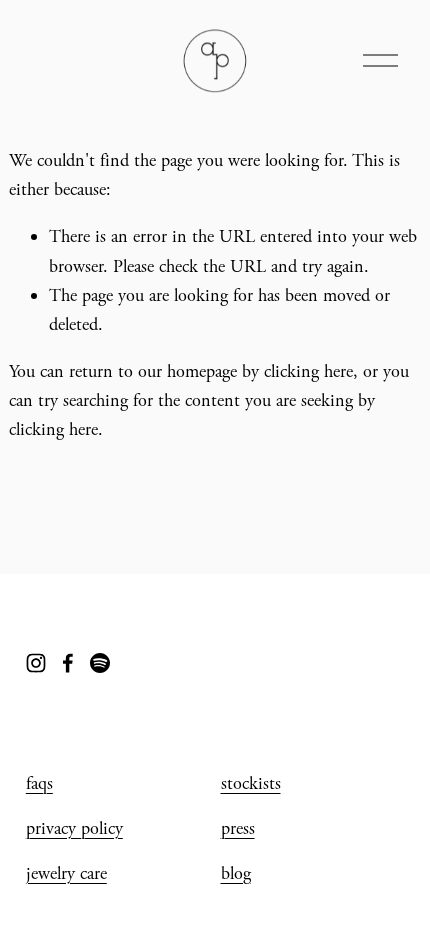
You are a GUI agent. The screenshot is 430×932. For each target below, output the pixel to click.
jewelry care (66, 873)
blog (236, 873)
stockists (251, 783)
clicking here (308, 371)
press (238, 828)
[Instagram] (36, 663)
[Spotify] (100, 663)
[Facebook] (68, 663)
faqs (39, 783)
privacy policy (74, 828)
